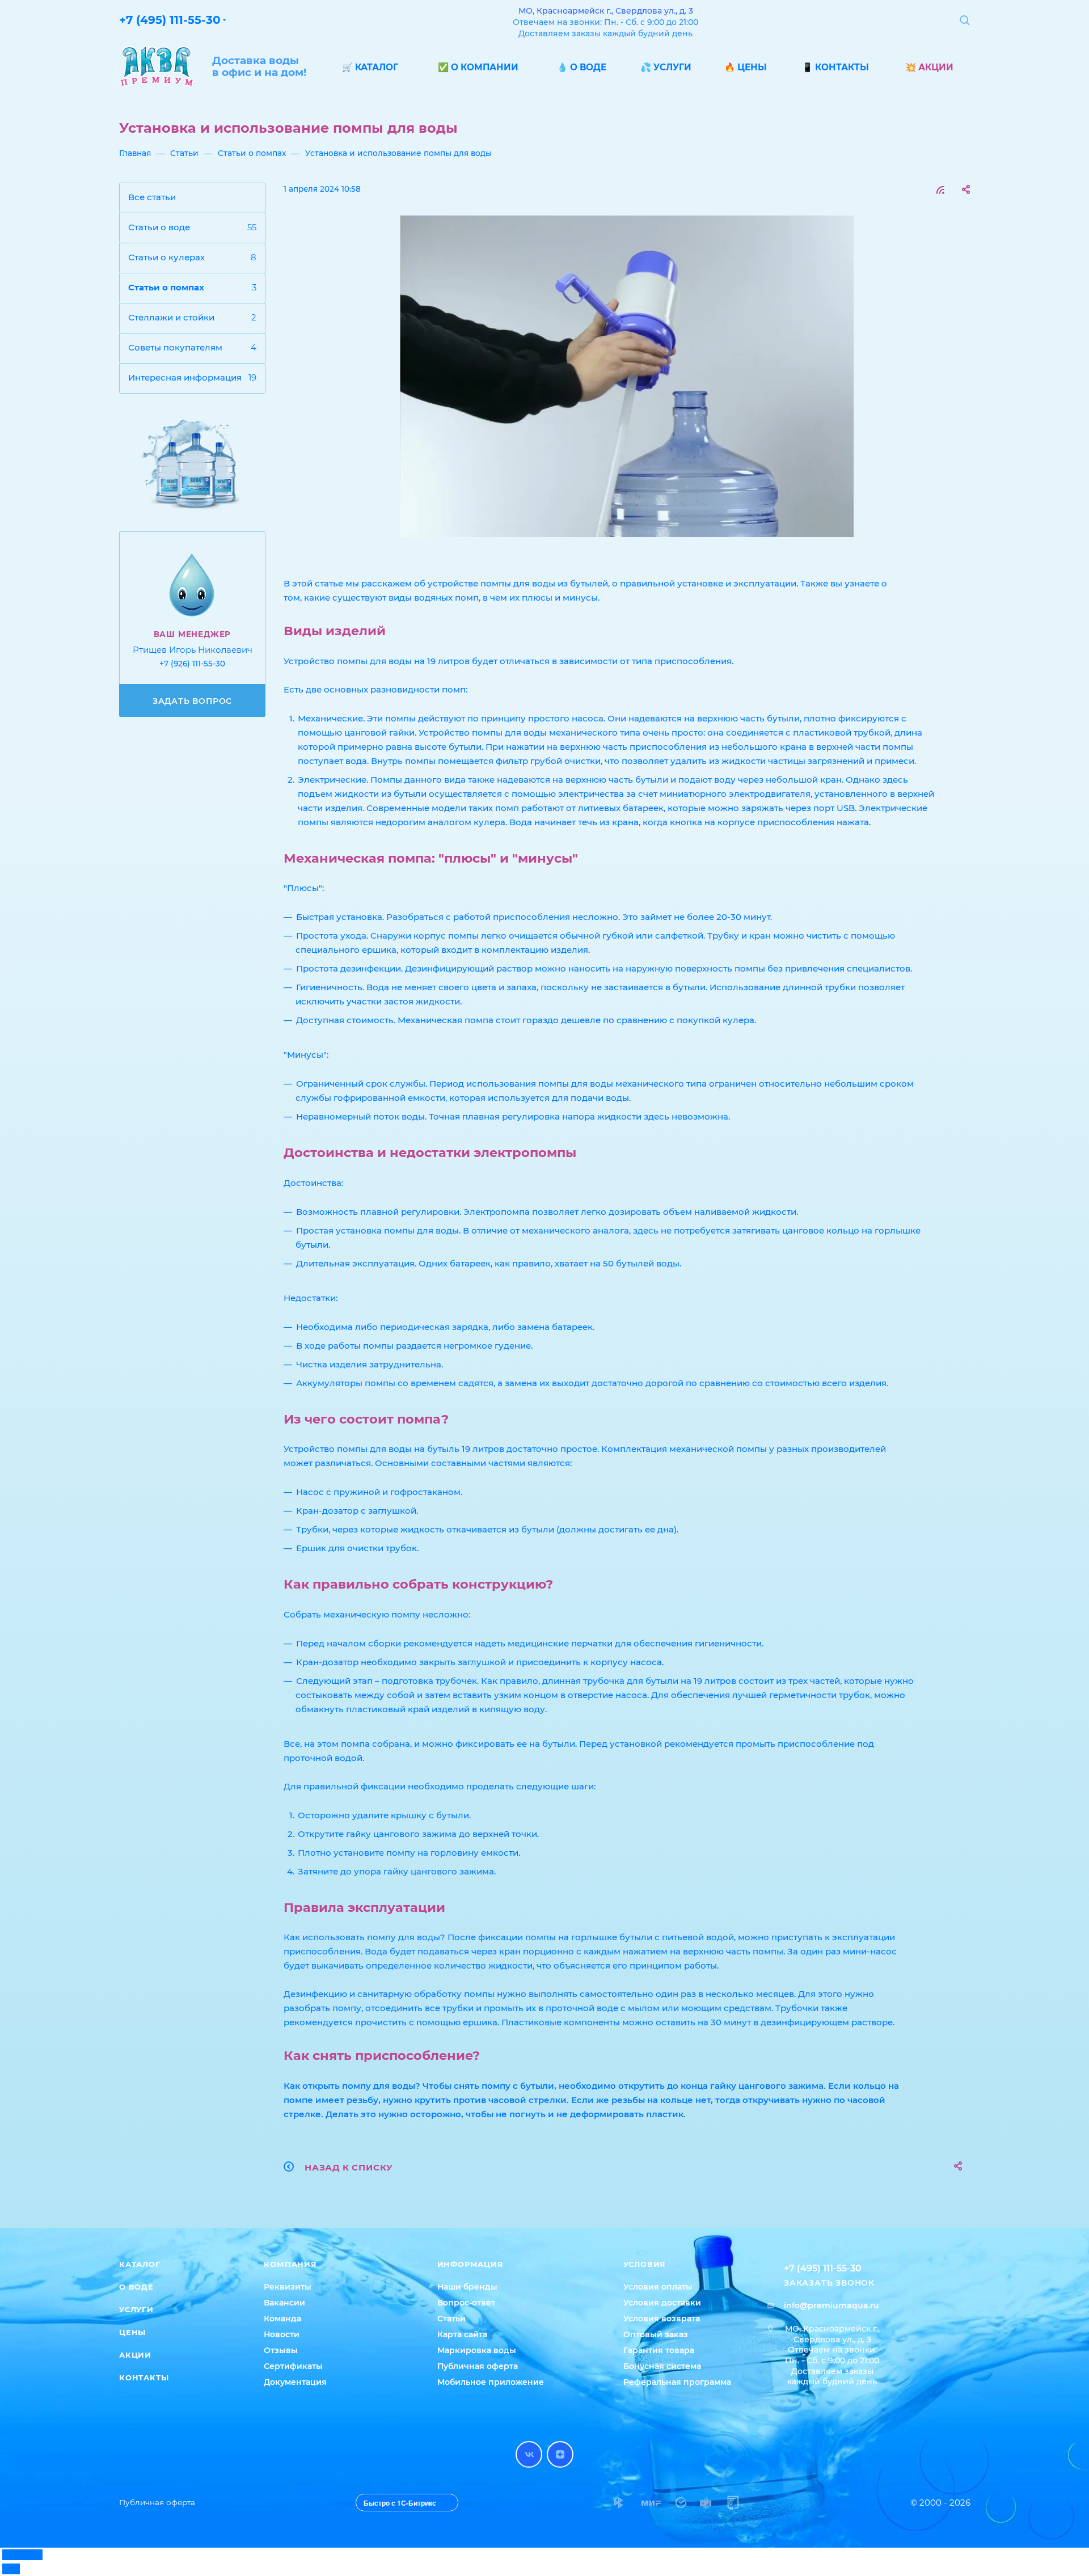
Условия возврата (662, 2319)
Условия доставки (662, 2303)
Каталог (140, 2264)
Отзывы (281, 2350)
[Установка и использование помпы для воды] (627, 376)
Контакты (144, 2377)
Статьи (451, 2319)
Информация (470, 2264)
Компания (290, 2264)
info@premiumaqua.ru (831, 2305)
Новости (282, 2334)
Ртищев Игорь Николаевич (193, 650)
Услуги (136, 2309)
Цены (132, 2332)
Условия (645, 2264)
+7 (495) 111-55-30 (170, 20)
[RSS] (940, 190)
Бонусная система (662, 2366)
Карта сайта (462, 2334)
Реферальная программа (677, 2382)
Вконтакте (529, 2454)
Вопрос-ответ (466, 2303)
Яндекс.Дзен (560, 2454)
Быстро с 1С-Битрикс (400, 2503)
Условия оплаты (658, 2287)
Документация (295, 2382)
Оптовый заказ (656, 2334)
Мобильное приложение (491, 2382)
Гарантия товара (659, 2350)
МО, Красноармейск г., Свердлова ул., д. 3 (606, 11)
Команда (282, 2319)
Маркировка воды (477, 2350)
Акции (135, 2355)
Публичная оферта (478, 2366)
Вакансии (284, 2303)
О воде (136, 2287)
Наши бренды (467, 2287)
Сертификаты (293, 2366)
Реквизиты (288, 2287)
